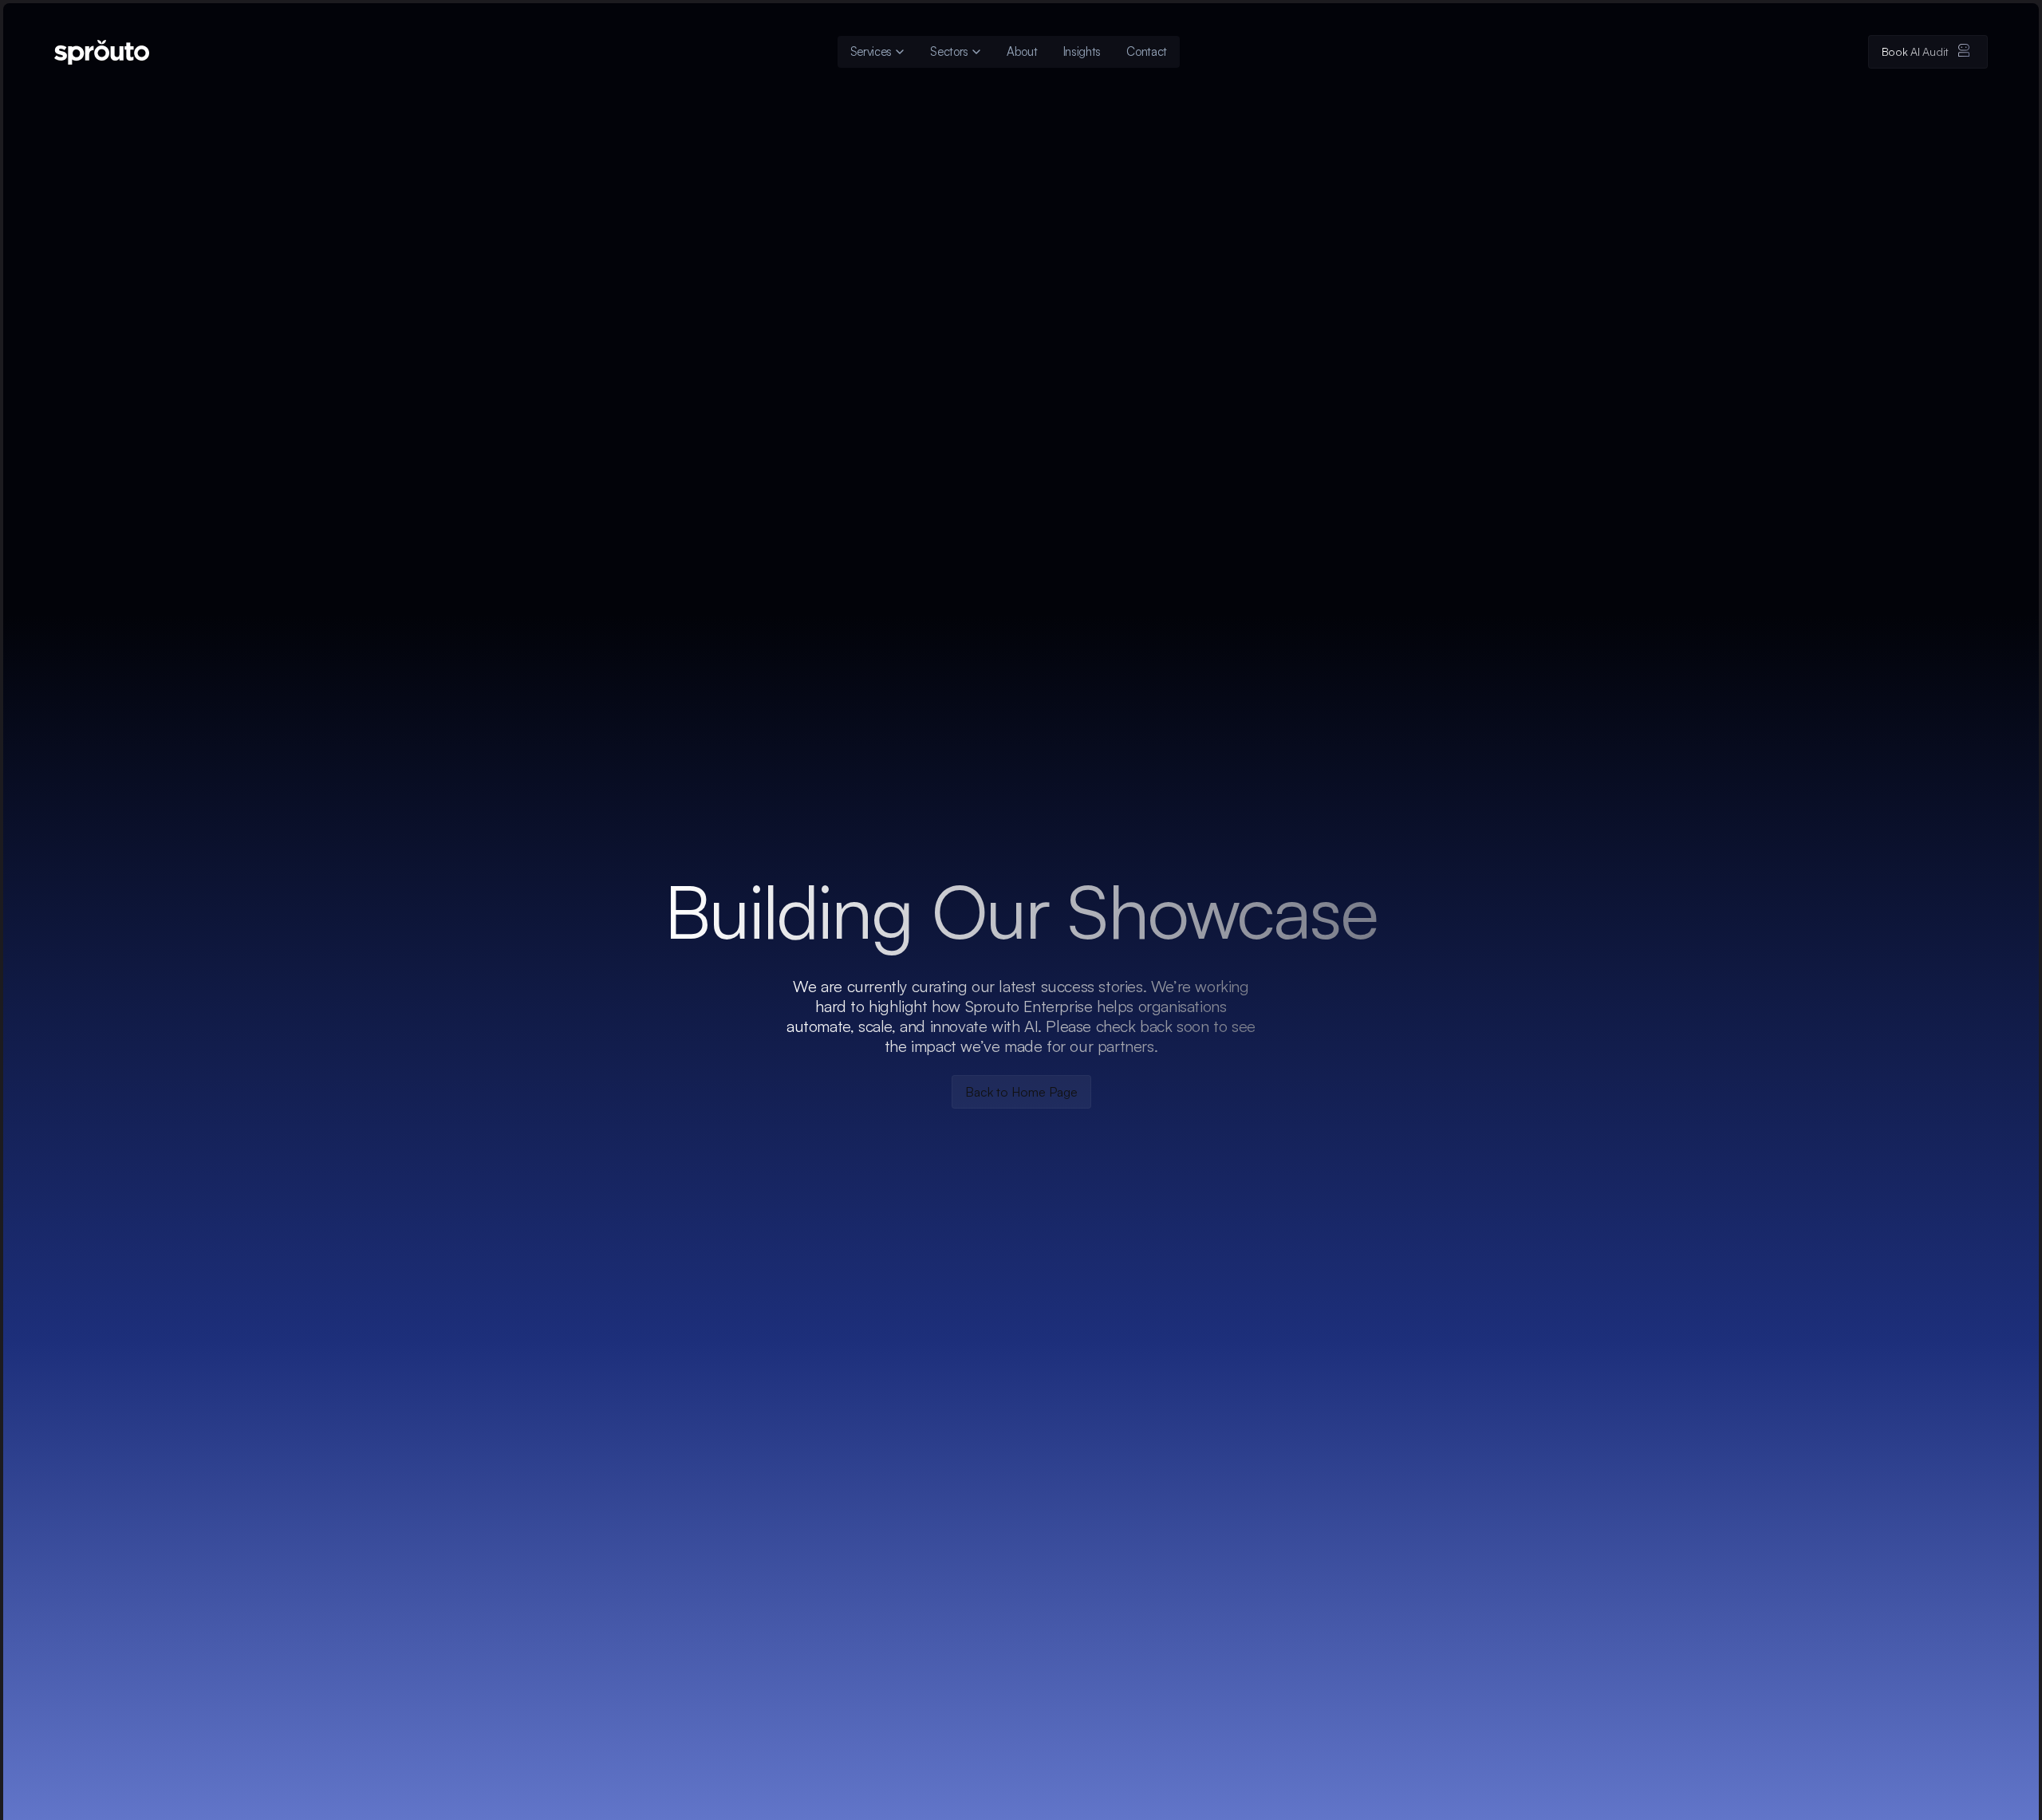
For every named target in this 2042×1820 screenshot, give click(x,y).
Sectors (949, 51)
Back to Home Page (1021, 1092)
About (1022, 51)
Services (871, 51)
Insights (1082, 51)
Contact (1147, 51)
